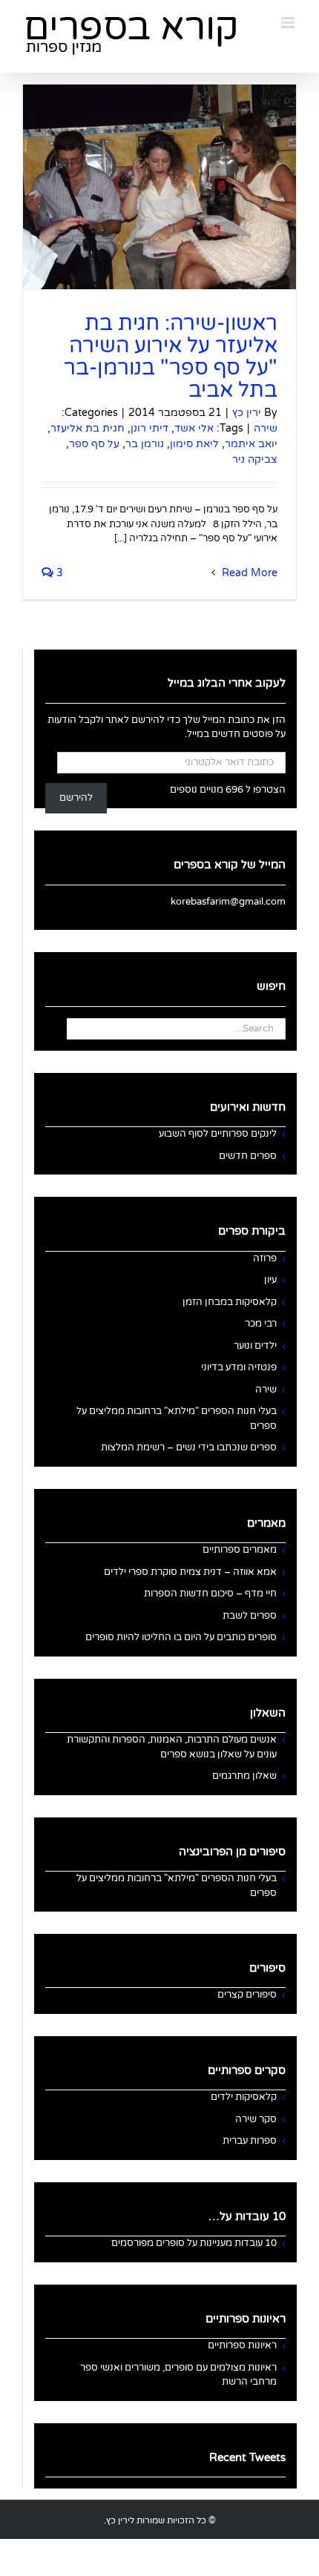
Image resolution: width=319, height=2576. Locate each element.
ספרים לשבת (250, 1616)
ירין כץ (247, 413)
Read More (248, 573)
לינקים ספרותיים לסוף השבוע (218, 1134)
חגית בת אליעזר (88, 428)
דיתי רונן (149, 428)
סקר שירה (256, 2119)
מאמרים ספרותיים (240, 1550)
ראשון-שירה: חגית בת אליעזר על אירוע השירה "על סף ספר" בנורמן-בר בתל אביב (171, 357)
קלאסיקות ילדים (244, 2097)
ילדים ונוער (255, 1346)
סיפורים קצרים (247, 1995)
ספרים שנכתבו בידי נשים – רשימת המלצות (189, 1447)
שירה (266, 428)
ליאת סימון (194, 444)
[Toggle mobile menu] (289, 23)
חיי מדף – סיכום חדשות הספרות (210, 1594)
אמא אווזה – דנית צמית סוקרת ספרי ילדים (190, 1572)
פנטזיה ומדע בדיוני (239, 1367)
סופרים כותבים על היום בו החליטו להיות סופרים (181, 1637)
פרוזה (265, 1258)
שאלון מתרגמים (244, 1776)
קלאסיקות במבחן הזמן (230, 1302)
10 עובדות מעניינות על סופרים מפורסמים (194, 2243)
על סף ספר (94, 444)
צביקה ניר (255, 459)
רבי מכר (261, 1324)
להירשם (76, 798)
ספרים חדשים (248, 1156)
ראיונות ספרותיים (242, 2345)
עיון (270, 1280)
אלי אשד (194, 428)
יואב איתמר (251, 444)
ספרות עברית (250, 2141)
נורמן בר (145, 444)
